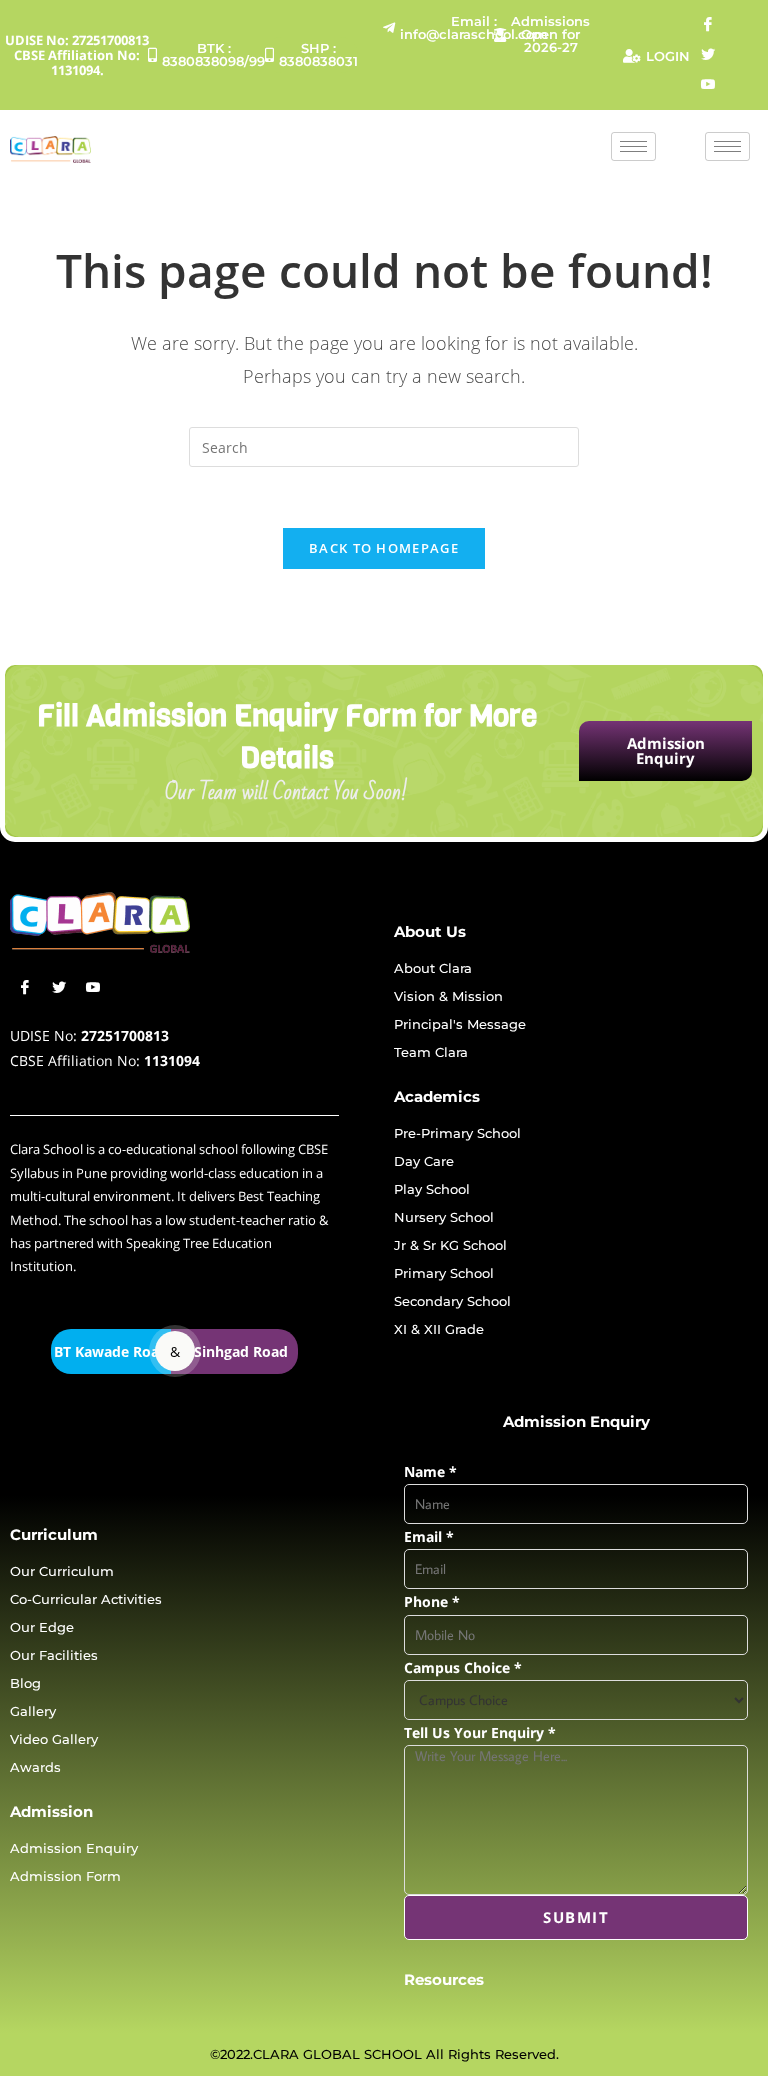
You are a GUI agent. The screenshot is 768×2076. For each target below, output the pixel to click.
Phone (432, 1601)
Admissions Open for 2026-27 (548, 34)
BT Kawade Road (111, 1351)
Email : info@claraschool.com (430, 27)
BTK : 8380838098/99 (207, 54)
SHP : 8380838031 (318, 54)
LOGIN (668, 56)
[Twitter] (708, 55)
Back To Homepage (384, 548)
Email (429, 1536)
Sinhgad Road (241, 1351)
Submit (576, 1917)
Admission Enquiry (666, 750)
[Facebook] (708, 25)
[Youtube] (708, 85)
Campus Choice (463, 1667)
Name (430, 1471)
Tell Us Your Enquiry (480, 1732)
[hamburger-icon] (633, 146)
